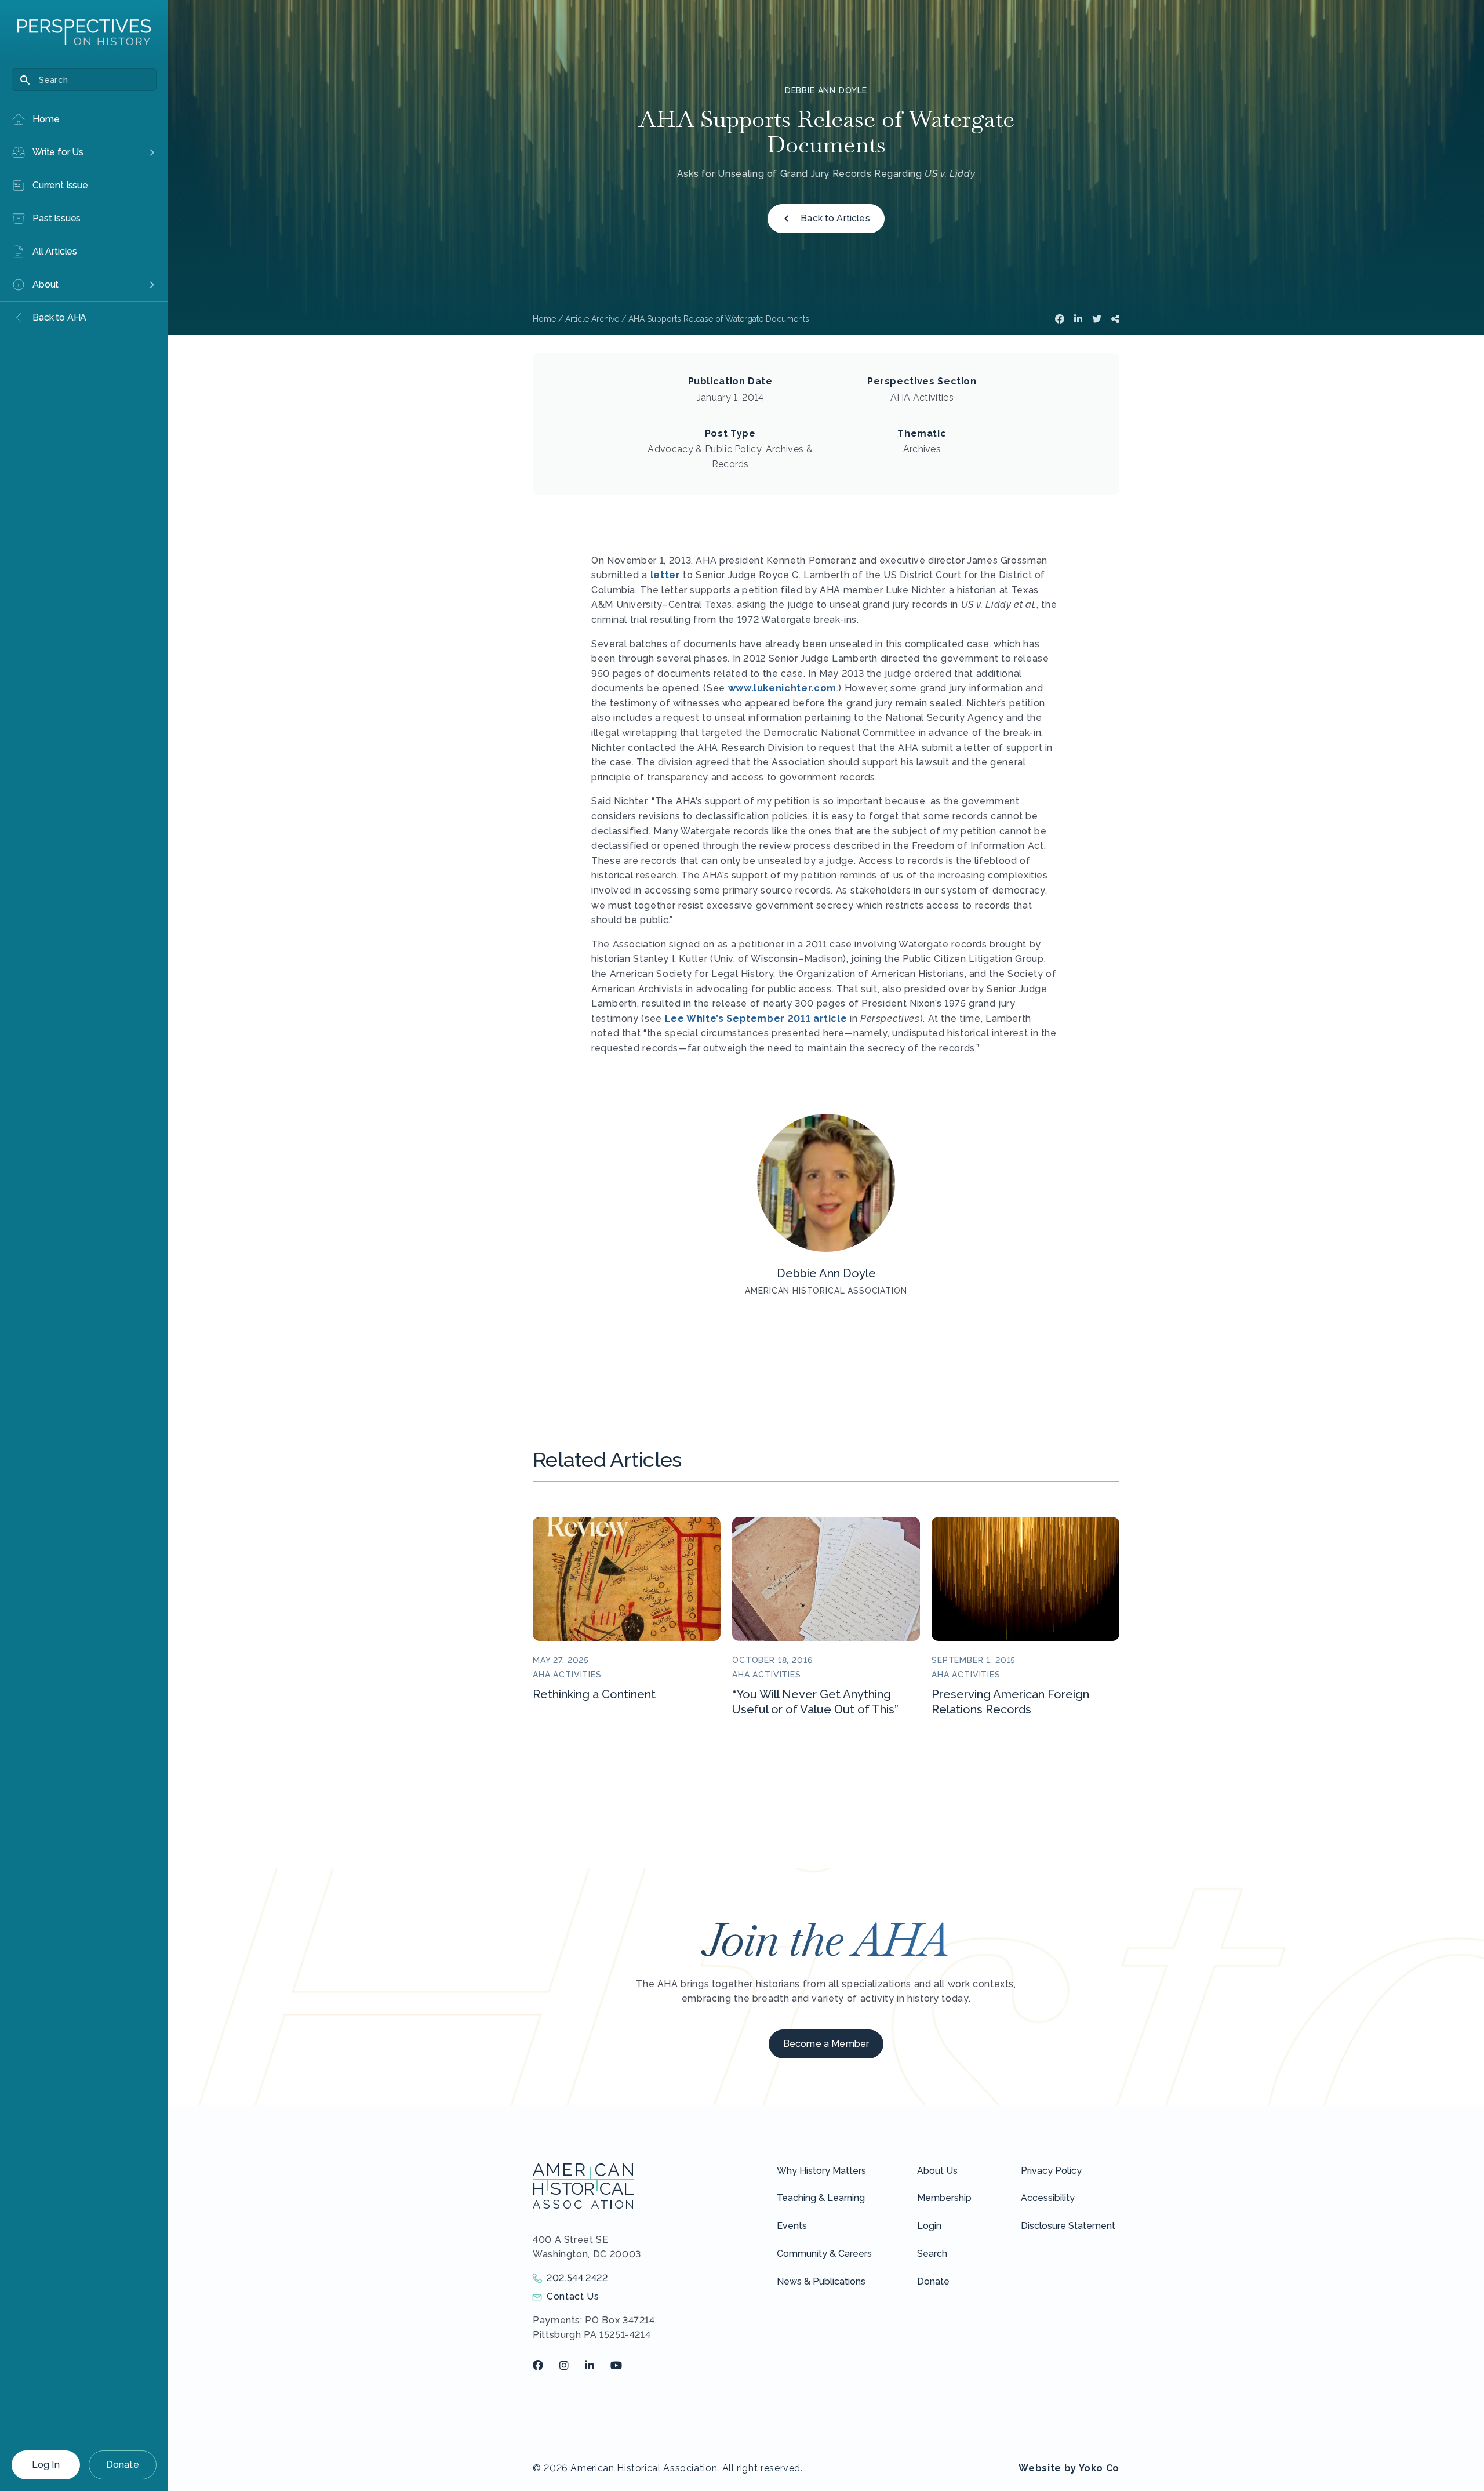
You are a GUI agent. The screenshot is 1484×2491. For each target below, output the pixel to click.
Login (929, 2226)
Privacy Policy (1051, 2171)
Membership (944, 2198)
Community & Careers (824, 2254)
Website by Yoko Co (1069, 2468)
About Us (937, 2171)
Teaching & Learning (821, 2198)
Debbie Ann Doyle (826, 90)
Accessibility (1048, 2198)
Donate (123, 2465)
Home (544, 319)
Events (792, 2226)
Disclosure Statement (1068, 2226)
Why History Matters (821, 2171)
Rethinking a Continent (594, 1694)
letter (665, 575)
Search (932, 2254)
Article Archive (592, 319)
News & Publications (821, 2281)
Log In (46, 2465)
